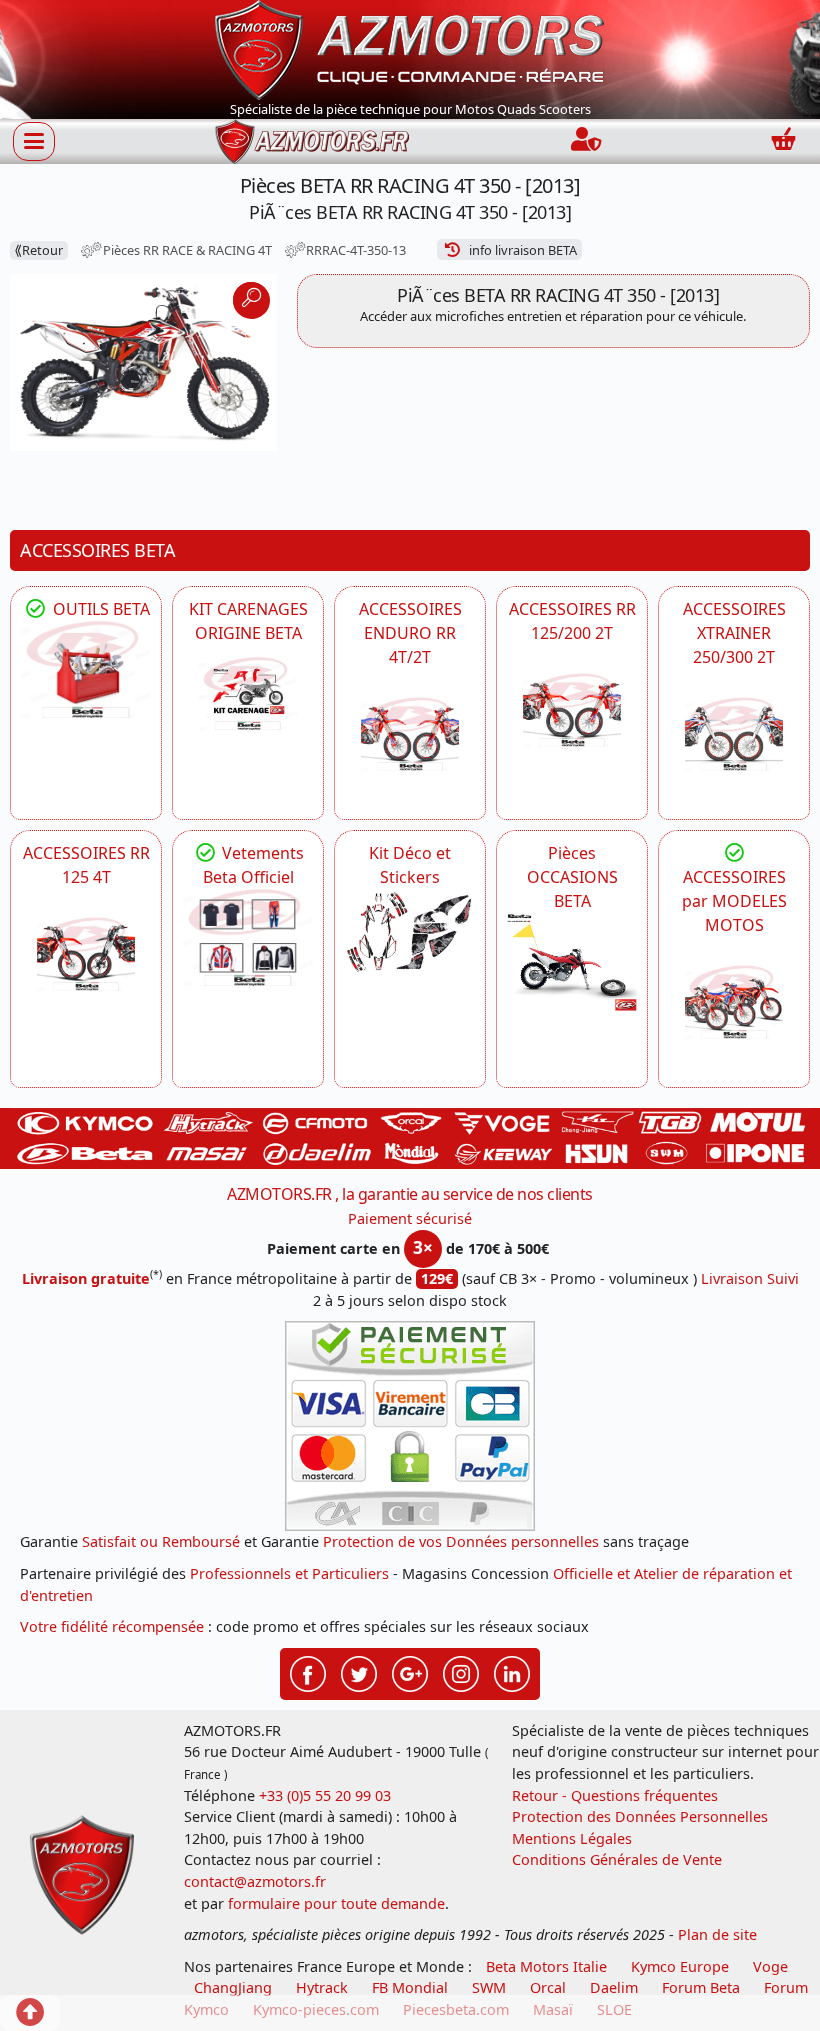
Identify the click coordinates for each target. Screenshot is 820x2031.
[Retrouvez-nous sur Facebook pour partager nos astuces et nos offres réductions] (308, 1672)
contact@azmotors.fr (255, 1881)
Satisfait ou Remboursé (161, 1541)
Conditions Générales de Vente (617, 1859)
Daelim (614, 1987)
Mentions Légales (572, 1838)
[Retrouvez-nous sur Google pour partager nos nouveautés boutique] (410, 1672)
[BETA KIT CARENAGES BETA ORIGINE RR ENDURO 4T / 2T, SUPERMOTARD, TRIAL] (248, 694)
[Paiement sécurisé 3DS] (410, 1426)
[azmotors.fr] (312, 141)
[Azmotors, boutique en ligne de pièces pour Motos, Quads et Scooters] (410, 48)
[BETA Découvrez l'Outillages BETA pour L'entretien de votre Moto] (86, 670)
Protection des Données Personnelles (640, 1816)
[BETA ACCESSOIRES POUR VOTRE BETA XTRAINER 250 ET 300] (734, 734)
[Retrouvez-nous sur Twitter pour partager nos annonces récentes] (359, 1672)
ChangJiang (233, 1987)
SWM (489, 1987)
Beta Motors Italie (546, 1966)
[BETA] (734, 1002)
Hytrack (322, 1987)
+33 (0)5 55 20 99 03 (325, 1795)
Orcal (548, 1987)
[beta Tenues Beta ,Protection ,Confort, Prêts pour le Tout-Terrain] (248, 938)
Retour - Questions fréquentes (615, 1795)
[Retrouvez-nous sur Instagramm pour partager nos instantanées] (461, 1672)
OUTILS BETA (99, 609)
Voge (770, 1966)
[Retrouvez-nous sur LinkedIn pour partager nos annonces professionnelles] (512, 1672)
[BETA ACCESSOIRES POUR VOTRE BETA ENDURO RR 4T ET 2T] (410, 734)
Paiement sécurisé (410, 1218)
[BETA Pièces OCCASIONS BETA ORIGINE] (572, 962)
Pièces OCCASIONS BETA (572, 877)
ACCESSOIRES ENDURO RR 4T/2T (410, 633)
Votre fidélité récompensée (112, 1626)
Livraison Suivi (750, 1278)
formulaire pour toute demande (336, 1903)
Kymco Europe (680, 1966)
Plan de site (717, 1934)
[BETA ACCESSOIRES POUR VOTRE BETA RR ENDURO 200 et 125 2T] (572, 710)
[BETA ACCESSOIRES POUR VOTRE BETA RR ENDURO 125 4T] (86, 954)
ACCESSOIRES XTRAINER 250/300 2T (734, 633)
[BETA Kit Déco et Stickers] (410, 932)
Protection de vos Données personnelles (461, 1541)
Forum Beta (701, 1987)
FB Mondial (410, 1987)
